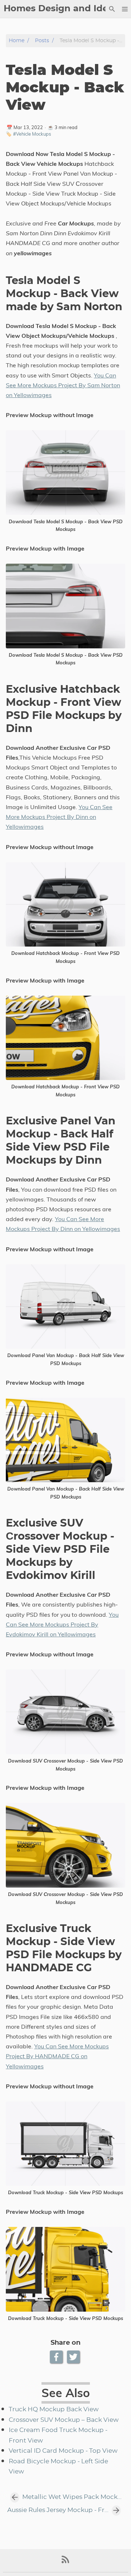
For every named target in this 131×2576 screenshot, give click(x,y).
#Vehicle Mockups (32, 134)
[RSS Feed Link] (65, 2562)
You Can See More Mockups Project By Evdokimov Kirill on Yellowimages (62, 1624)
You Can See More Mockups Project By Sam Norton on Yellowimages (63, 385)
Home (17, 41)
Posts (42, 41)
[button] (125, 9)
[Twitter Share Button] (74, 2357)
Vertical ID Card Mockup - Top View (63, 2451)
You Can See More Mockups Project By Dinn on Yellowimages (59, 817)
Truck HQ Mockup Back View (54, 2409)
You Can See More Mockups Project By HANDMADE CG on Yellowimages (57, 2056)
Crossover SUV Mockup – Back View (64, 2420)
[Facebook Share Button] (57, 2357)
